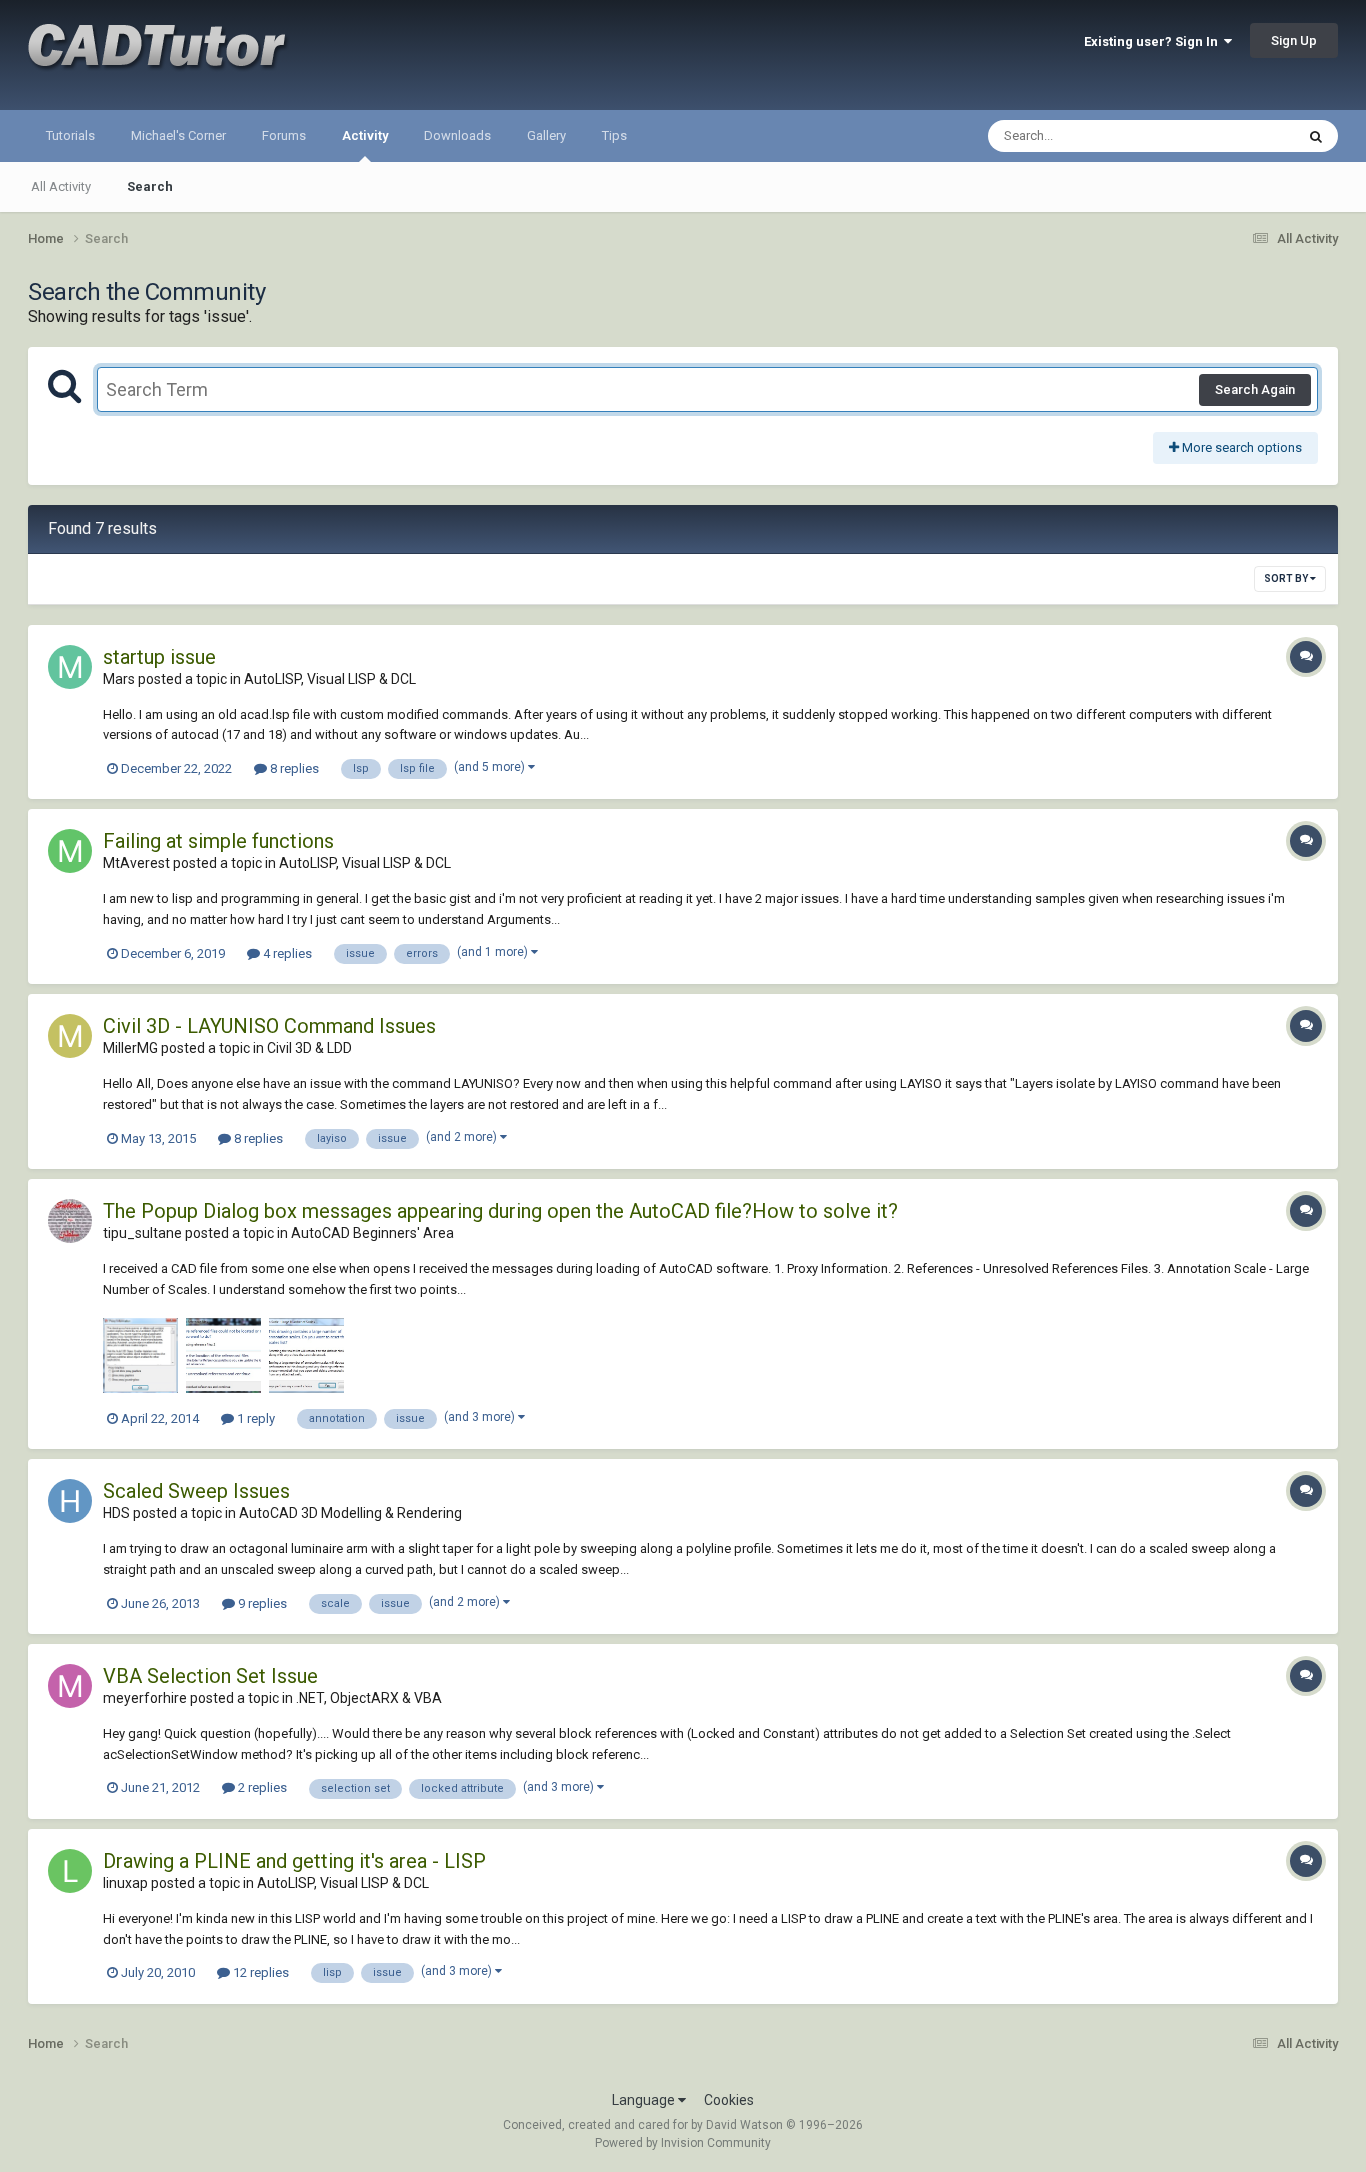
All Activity (61, 186)
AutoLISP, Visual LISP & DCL (330, 679)
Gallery (546, 135)
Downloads (457, 135)
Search (150, 186)
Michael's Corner (178, 135)
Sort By (1287, 578)
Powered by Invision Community (683, 2143)
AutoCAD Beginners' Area (372, 1233)
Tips (614, 135)
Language (645, 2100)
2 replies (261, 1787)
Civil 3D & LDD (309, 1048)
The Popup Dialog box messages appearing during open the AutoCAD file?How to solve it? (500, 1211)
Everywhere (1235, 136)
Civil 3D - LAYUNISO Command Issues (269, 1026)
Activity (365, 135)
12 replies (259, 1972)
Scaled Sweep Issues (196, 1491)
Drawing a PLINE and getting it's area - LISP (294, 1861)
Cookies (729, 2100)
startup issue (159, 657)
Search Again (1255, 389)
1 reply (254, 1418)
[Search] (1316, 136)
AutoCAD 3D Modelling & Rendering (350, 1513)
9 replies (261, 1603)
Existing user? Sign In (1154, 41)
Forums (284, 135)
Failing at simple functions (218, 841)
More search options (1240, 447)
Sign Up (1294, 40)
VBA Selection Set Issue (210, 1676)
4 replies (286, 953)
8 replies (293, 768)
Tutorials (70, 135)
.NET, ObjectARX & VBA (369, 1698)
